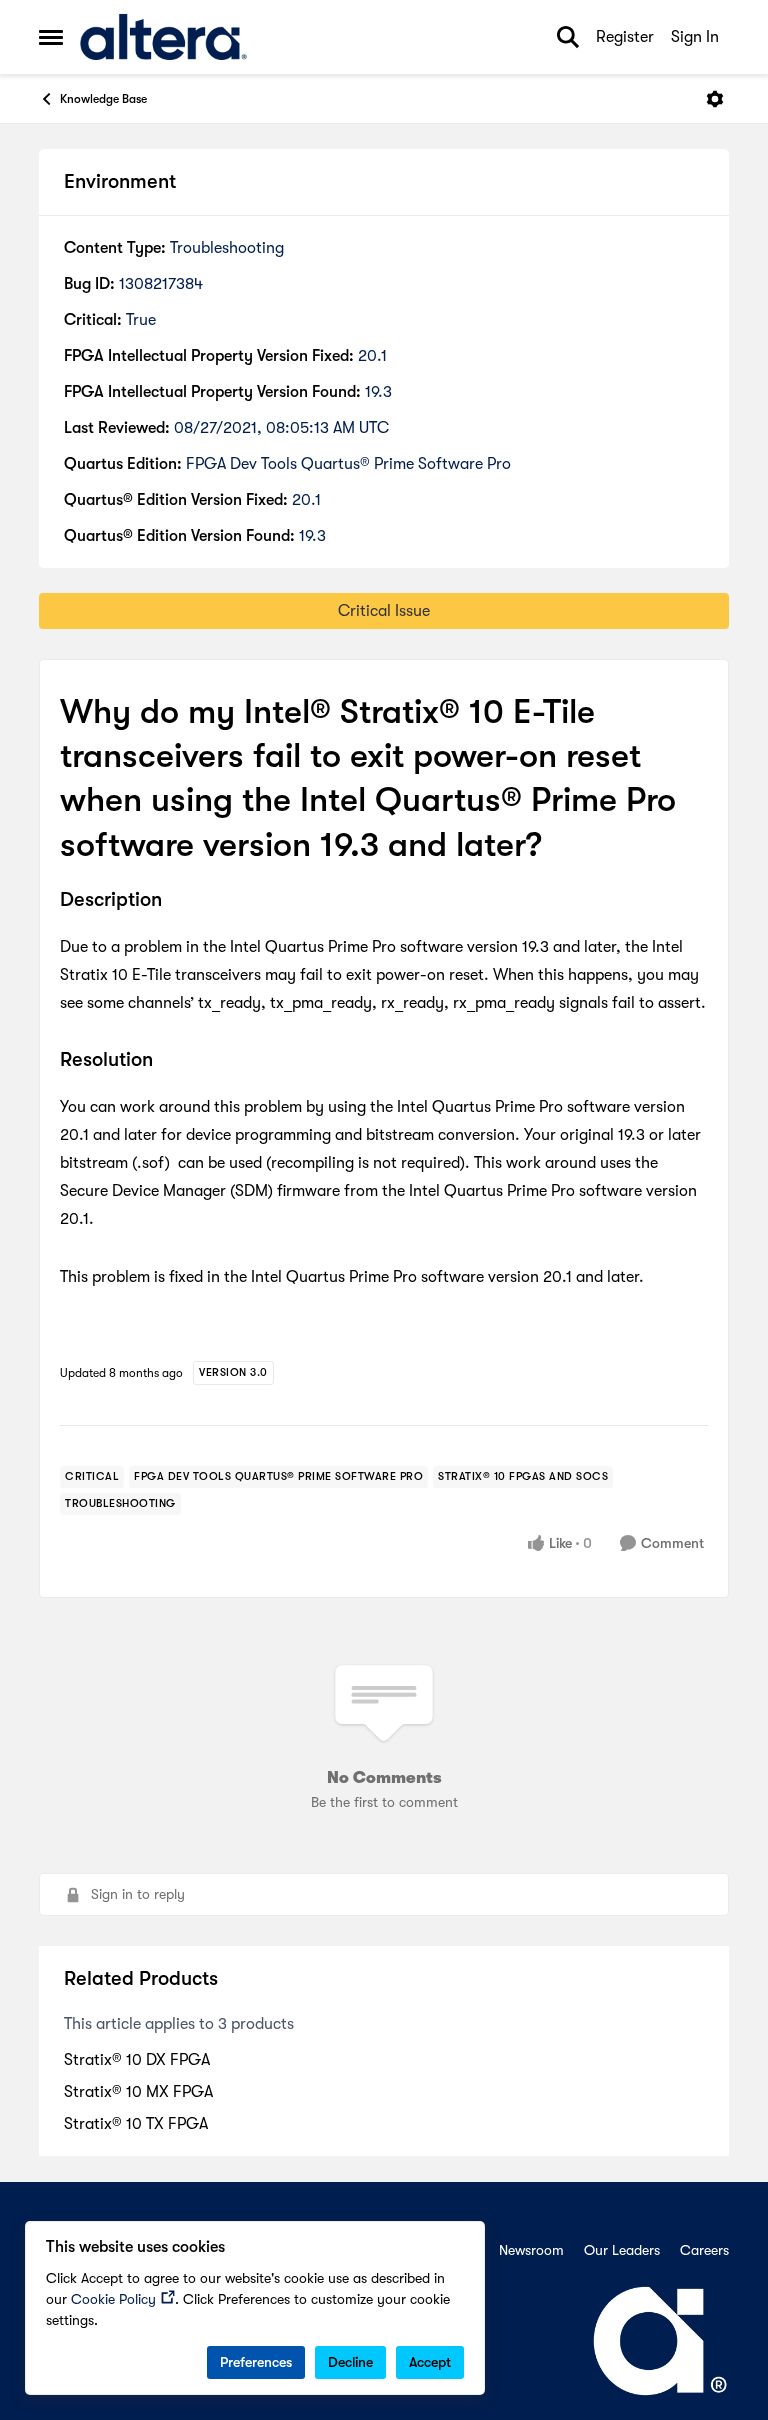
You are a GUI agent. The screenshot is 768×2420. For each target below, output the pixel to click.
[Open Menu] (715, 99)
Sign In (695, 37)
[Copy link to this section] (177, 901)
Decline (350, 2362)
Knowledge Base (103, 99)
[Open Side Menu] (51, 37)
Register (625, 37)
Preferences (256, 2362)
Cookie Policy (113, 2299)
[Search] (568, 37)
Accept (430, 2362)
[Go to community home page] (163, 37)
